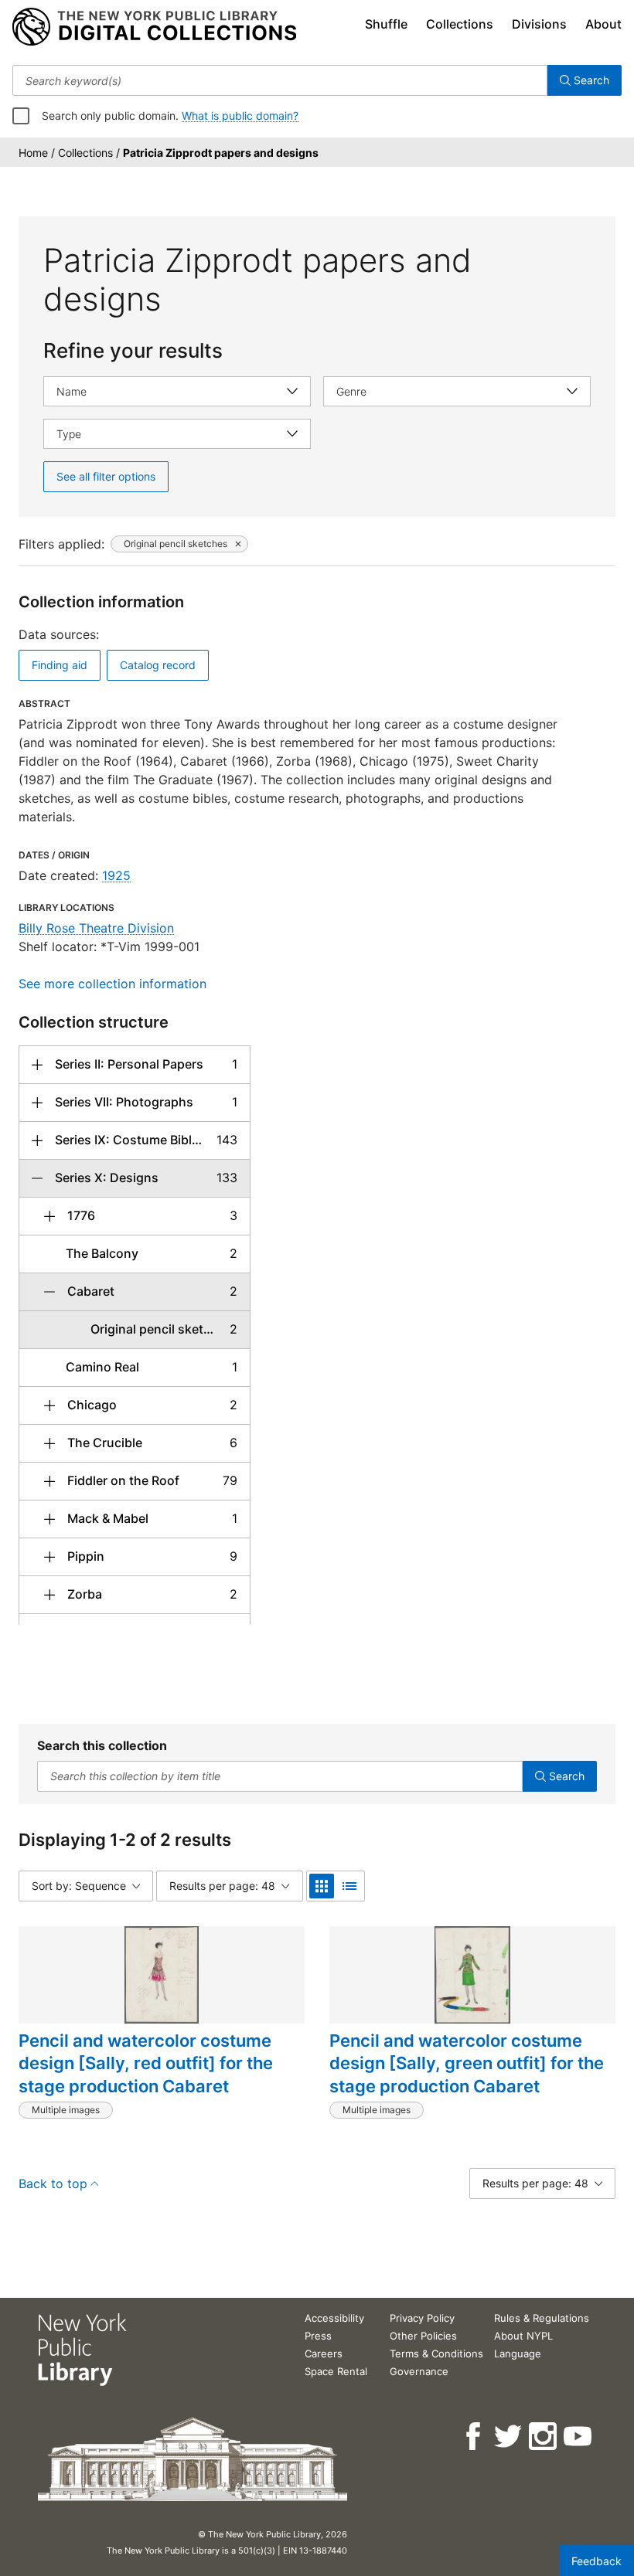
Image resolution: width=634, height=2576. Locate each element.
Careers (324, 2353)
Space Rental (336, 2371)
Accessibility (334, 2318)
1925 (116, 875)
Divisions (539, 24)
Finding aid (60, 665)
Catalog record (158, 665)
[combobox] (280, 80)
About (603, 24)
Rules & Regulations (542, 2318)
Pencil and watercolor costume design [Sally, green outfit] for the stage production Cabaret (467, 2063)
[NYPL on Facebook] (474, 2437)
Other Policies (423, 2336)
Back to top (53, 2183)
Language (518, 2353)
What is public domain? (240, 116)
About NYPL (523, 2336)
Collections (460, 24)
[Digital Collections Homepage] (154, 27)
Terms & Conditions (436, 2353)
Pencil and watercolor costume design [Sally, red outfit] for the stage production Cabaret (146, 2063)
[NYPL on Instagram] (544, 2437)
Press (318, 2336)
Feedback (597, 2561)
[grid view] (322, 1886)
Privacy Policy (422, 2318)
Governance (419, 2371)
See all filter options (106, 476)
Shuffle (386, 24)
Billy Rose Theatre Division (96, 928)
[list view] (349, 1886)
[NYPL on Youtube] (579, 2437)
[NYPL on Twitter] (509, 2437)
